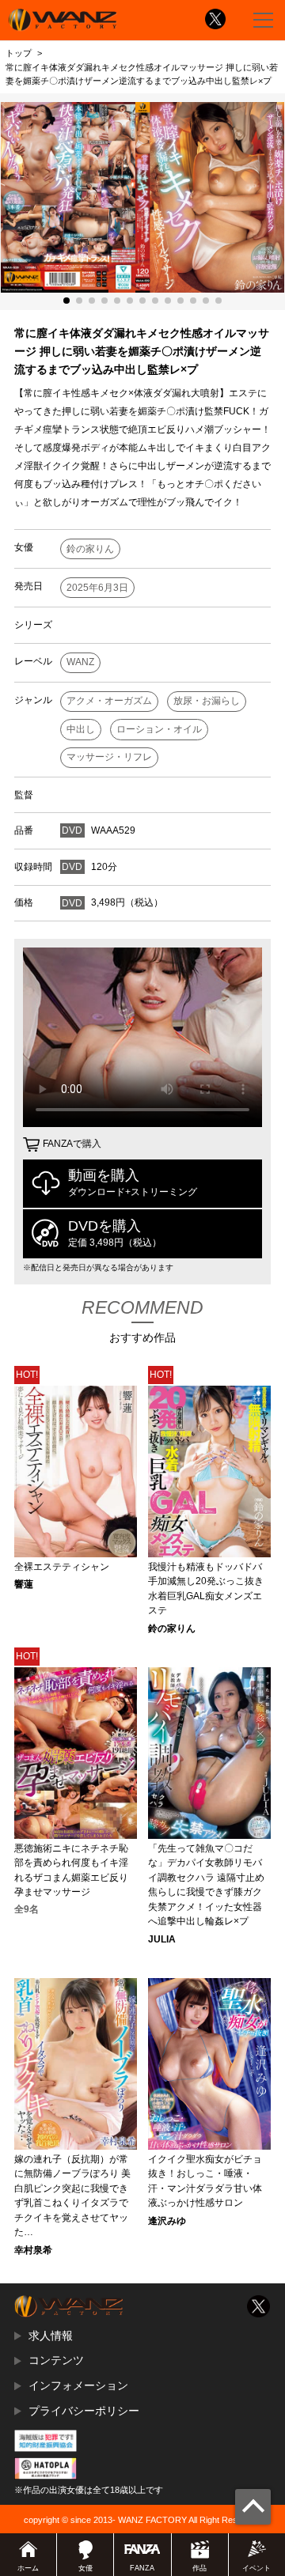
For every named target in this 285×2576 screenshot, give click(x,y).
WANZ (80, 662)
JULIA (162, 1939)
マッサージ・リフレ (109, 757)
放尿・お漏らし (207, 701)
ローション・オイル (159, 729)
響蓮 (24, 1584)
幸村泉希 (33, 2250)
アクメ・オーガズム (109, 701)
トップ (19, 53)
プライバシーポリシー (84, 2411)
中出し (81, 729)
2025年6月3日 (97, 588)
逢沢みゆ (167, 2221)
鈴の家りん (90, 549)
